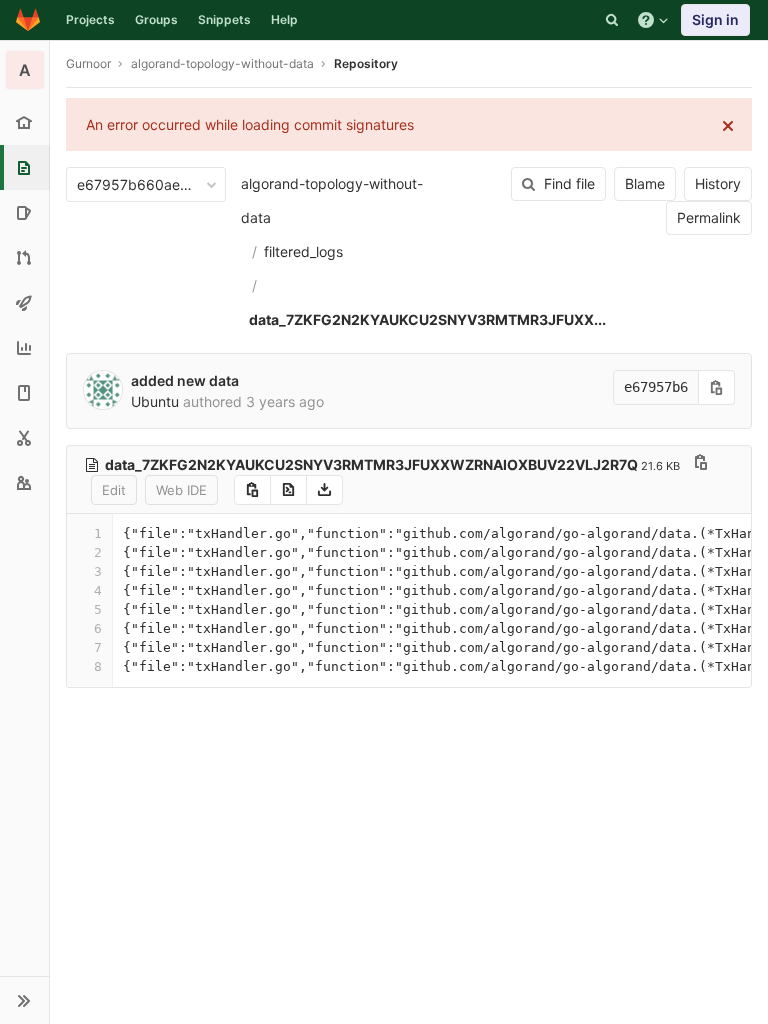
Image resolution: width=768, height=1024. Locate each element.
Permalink (709, 217)
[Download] (324, 490)
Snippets (224, 19)
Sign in (715, 19)
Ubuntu (155, 401)
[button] (24, 1000)
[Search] (612, 20)
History (718, 183)
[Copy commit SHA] (717, 387)
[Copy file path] (701, 464)
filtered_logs (303, 251)
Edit (114, 490)
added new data (185, 380)
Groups (156, 19)
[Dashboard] (28, 20)
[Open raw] (288, 490)
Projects (90, 19)
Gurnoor (88, 63)
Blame (645, 183)
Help (284, 19)
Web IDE (181, 490)
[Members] (24, 482)
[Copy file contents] (252, 490)
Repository (366, 63)
